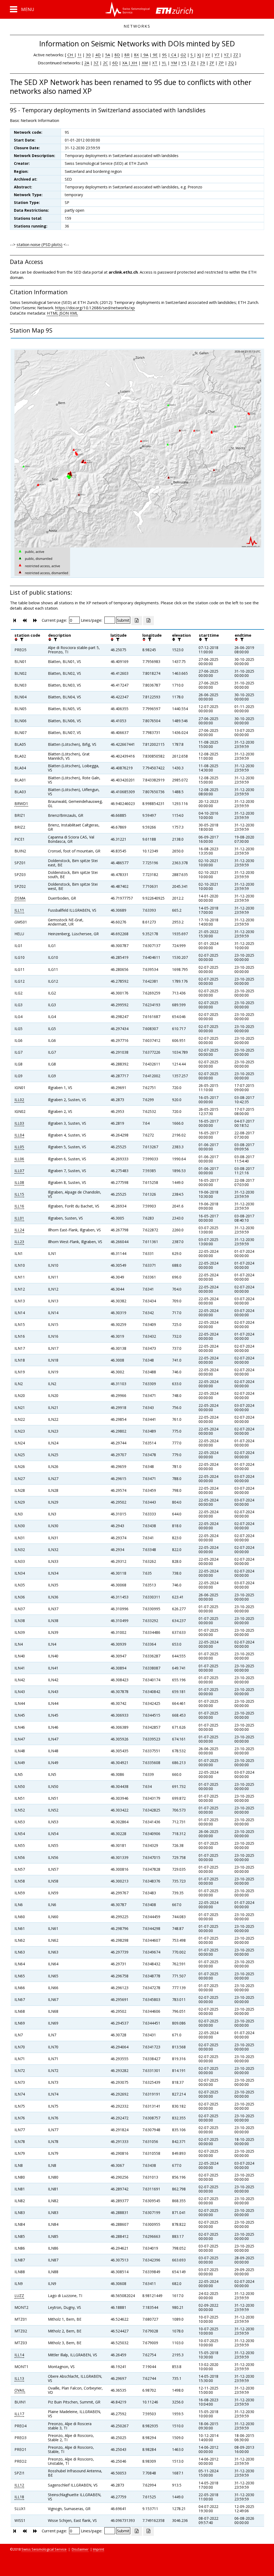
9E (155, 55)
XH (134, 63)
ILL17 (19, 2414)
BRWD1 (21, 804)
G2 (183, 55)
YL (164, 63)
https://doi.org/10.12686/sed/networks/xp (95, 308)
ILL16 (19, 1206)
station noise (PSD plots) (39, 244)
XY (208, 55)
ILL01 (19, 1218)
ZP (221, 63)
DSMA (20, 898)
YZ (227, 55)
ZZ (236, 55)
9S (164, 55)
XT (155, 63)
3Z (96, 63)
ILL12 (19, 2485)
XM (145, 63)
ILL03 (19, 1123)
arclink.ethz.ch (123, 272)
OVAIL (20, 2390)
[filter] (21, 639)
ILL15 (19, 1194)
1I (79, 55)
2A (87, 63)
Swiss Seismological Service (44, 2549)
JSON (64, 313)
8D (117, 55)
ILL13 (19, 2378)
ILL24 (19, 1230)
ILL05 (19, 1147)
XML (74, 313)
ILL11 (19, 910)
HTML (53, 313)
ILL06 (19, 1159)
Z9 (203, 63)
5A (108, 55)
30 (88, 55)
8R (127, 55)
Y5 (184, 63)
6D (115, 63)
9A (145, 55)
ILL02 (19, 1100)
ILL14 (19, 2355)
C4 (174, 55)
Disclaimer (80, 2549)
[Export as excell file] (137, 621)
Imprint (98, 2549)
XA (125, 63)
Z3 (193, 63)
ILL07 (19, 1171)
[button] (22, 9)
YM (174, 63)
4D (98, 55)
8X (136, 55)
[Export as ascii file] (149, 621)
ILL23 (19, 1242)
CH (71, 55)
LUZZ (19, 2296)
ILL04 (19, 1135)
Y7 (217, 55)
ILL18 (19, 2497)
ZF (212, 63)
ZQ (231, 63)
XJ (199, 55)
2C (105, 63)
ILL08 (19, 1182)
